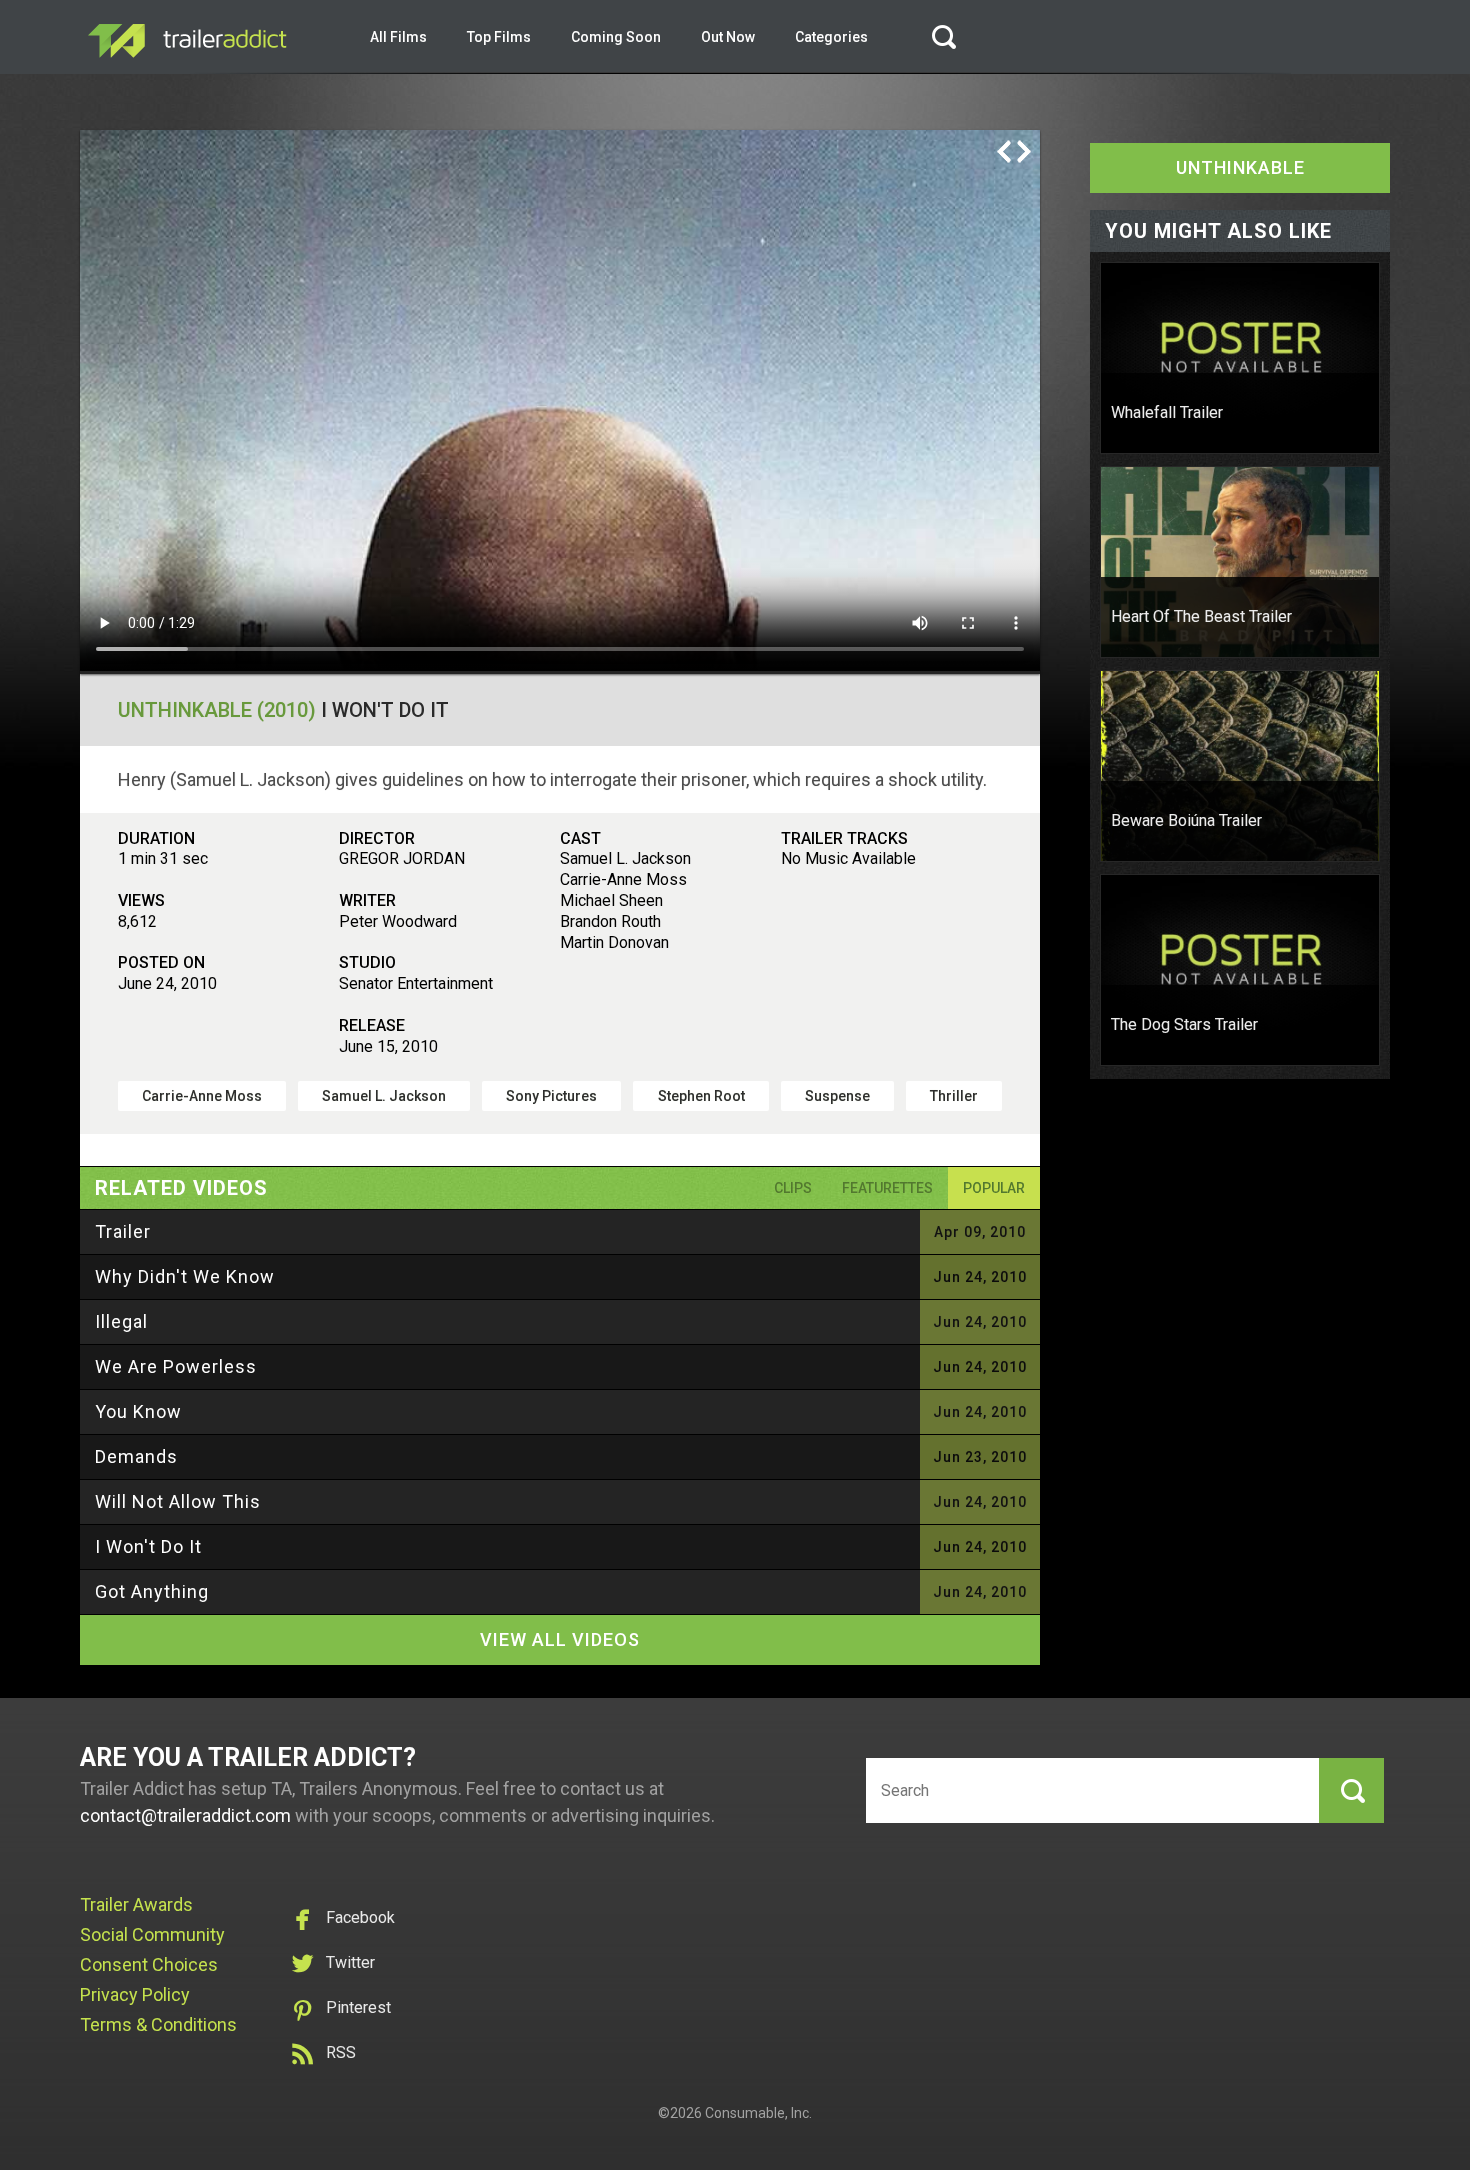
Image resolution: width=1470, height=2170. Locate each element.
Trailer (123, 1231)
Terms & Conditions (158, 2024)
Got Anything (152, 1591)
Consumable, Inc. (758, 2113)
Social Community (152, 1934)
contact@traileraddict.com (185, 1815)
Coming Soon (616, 37)
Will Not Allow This (178, 1501)
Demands (136, 1456)
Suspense (837, 1096)
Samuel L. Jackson (384, 1096)
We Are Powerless (176, 1366)
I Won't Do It (148, 1546)
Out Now (728, 37)
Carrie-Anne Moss (202, 1096)
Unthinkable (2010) (217, 710)
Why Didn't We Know (185, 1276)
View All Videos (560, 1639)
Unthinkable (1240, 167)
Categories (831, 37)
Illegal (121, 1321)
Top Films (499, 37)
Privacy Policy (135, 1994)
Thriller (954, 1096)
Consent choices (149, 1964)
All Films (398, 37)
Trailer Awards (136, 1904)
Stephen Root (701, 1096)
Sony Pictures (551, 1096)
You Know (138, 1411)
